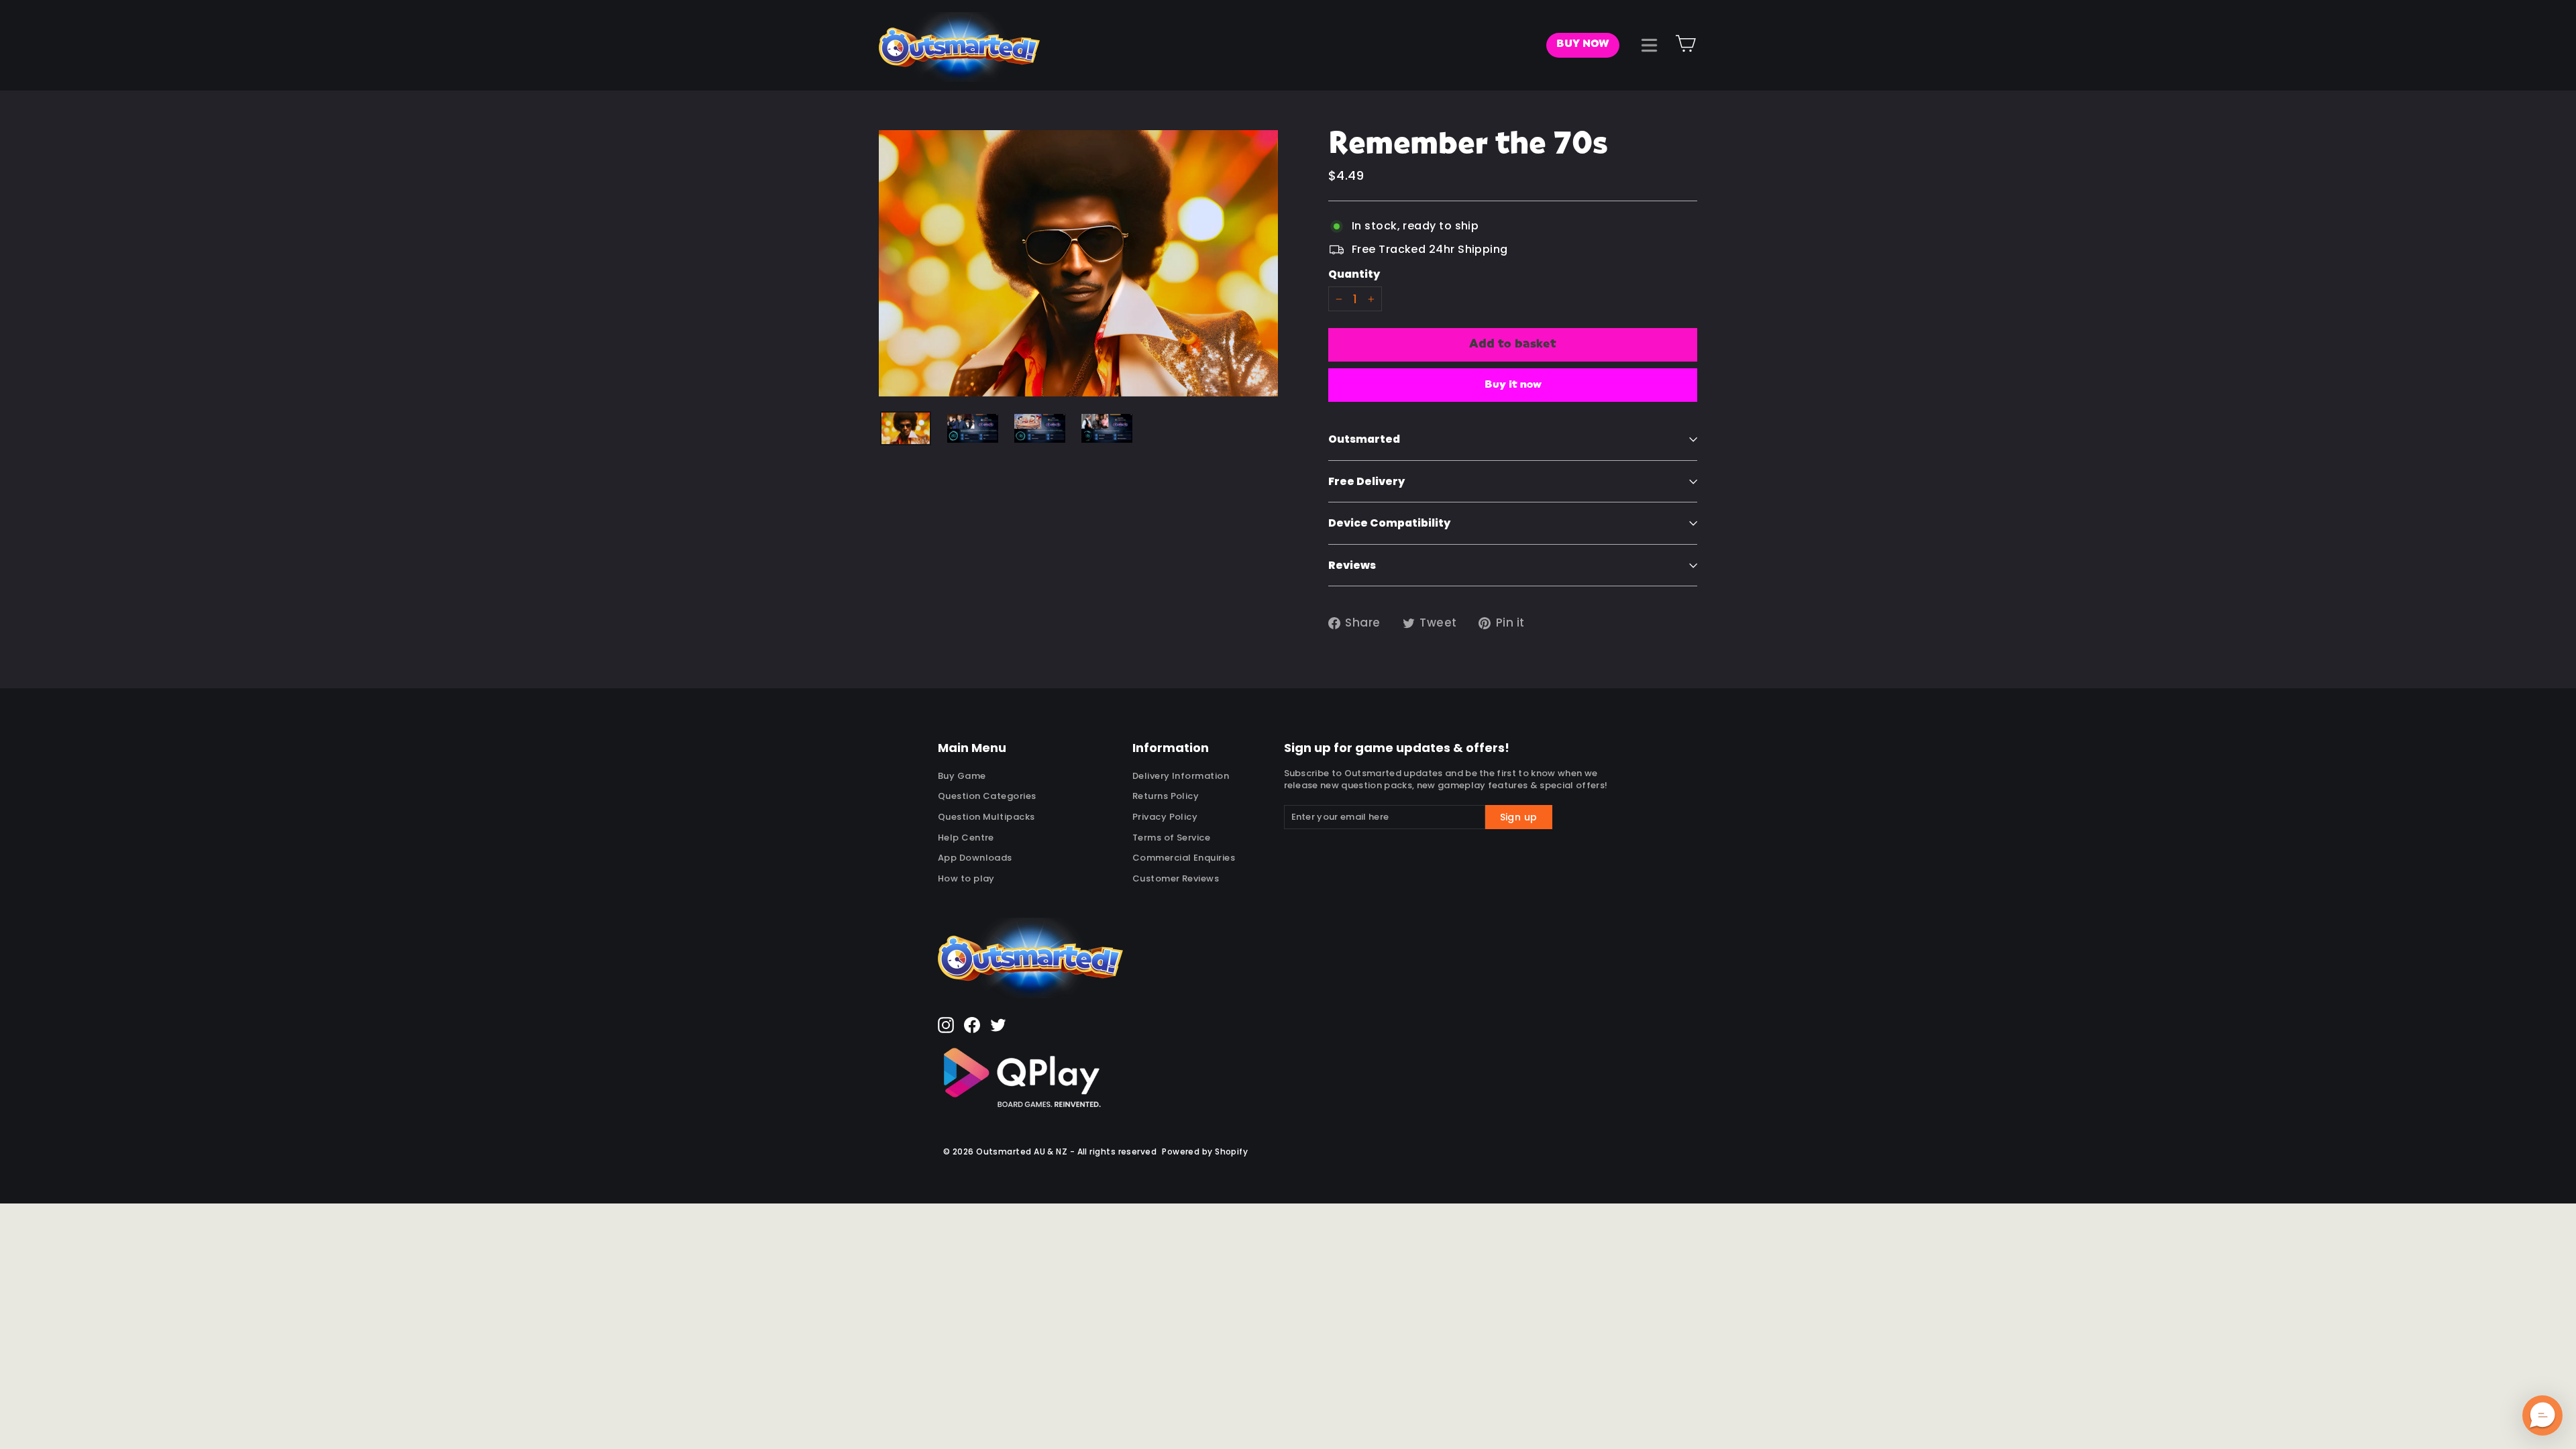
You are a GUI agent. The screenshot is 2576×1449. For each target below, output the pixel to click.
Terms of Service (1171, 838)
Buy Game (962, 776)
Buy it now (1513, 385)
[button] (2542, 1415)
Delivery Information (1181, 776)
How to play (966, 878)
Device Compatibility (1389, 523)
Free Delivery (1366, 481)
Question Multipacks (986, 817)
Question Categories (987, 796)
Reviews (1352, 565)
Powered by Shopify (1205, 1151)
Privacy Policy (1165, 817)
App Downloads (975, 858)
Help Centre (966, 838)
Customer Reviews (1176, 878)
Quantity (1354, 274)
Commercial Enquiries (1184, 858)
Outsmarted (1364, 439)
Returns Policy (1166, 796)
